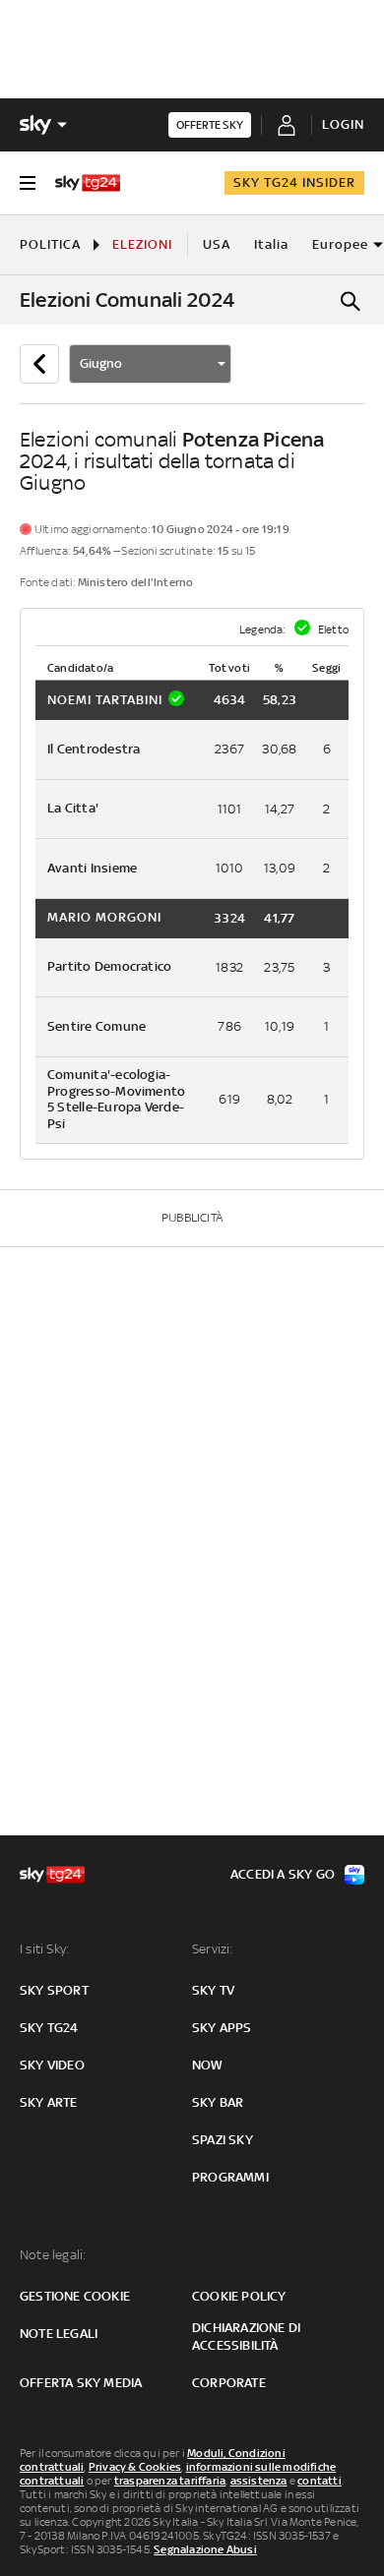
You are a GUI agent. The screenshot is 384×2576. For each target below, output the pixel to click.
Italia (271, 244)
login (343, 124)
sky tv (213, 1990)
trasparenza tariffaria (170, 2481)
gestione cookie (75, 2296)
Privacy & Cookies (135, 2467)
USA (217, 244)
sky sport (54, 1990)
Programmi (230, 2177)
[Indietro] (39, 364)
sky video (52, 2065)
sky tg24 (49, 2028)
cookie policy (239, 2296)
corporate (229, 2383)
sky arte (49, 2102)
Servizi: (213, 1949)
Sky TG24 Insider (294, 182)
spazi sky (223, 2140)
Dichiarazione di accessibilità (246, 2336)
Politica (50, 244)
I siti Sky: (44, 1949)
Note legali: (53, 2255)
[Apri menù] (28, 183)
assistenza (259, 2481)
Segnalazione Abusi (205, 2549)
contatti (320, 2481)
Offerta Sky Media (81, 2383)
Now (208, 2065)
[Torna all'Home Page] (88, 183)
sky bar (218, 2102)
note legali (59, 2334)
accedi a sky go (283, 1874)
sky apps (222, 2028)
